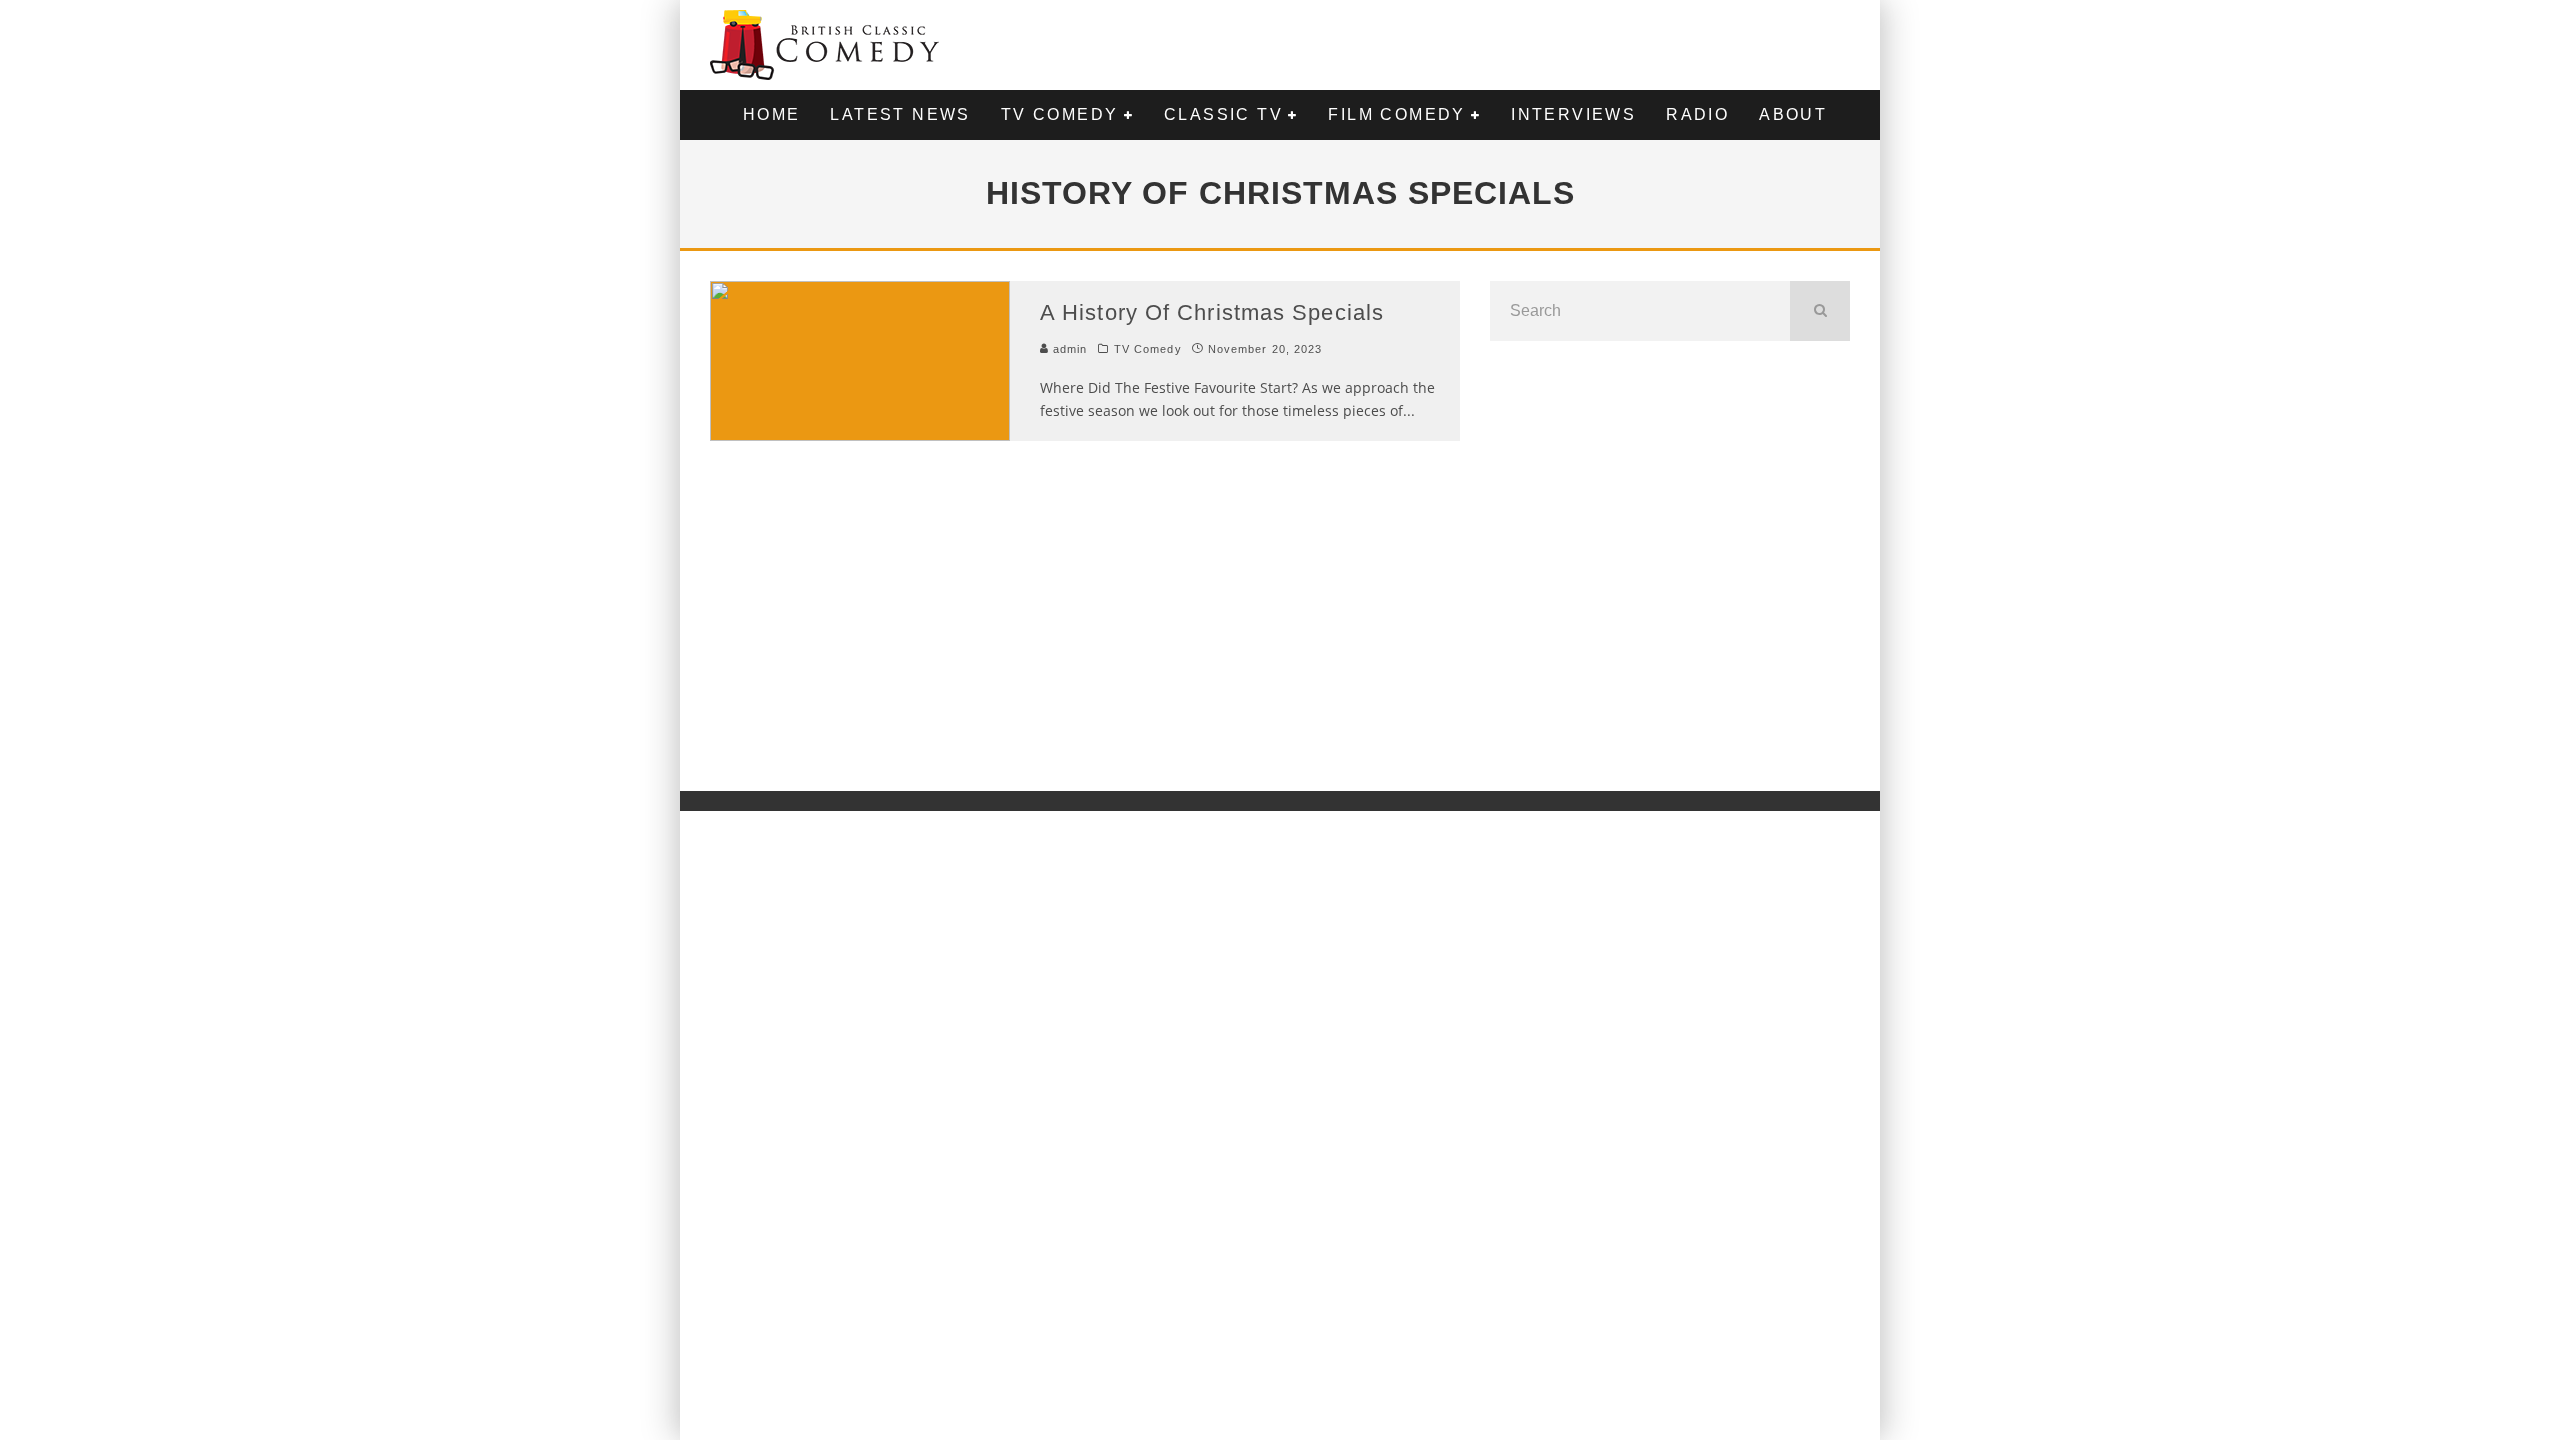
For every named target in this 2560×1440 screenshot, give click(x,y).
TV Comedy (1060, 114)
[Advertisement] (1670, 564)
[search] (1820, 311)
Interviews (1573, 114)
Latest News (900, 114)
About (1793, 114)
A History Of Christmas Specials (1212, 312)
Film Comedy (1396, 114)
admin (1068, 349)
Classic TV (1223, 114)
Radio (1697, 114)
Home (772, 114)
